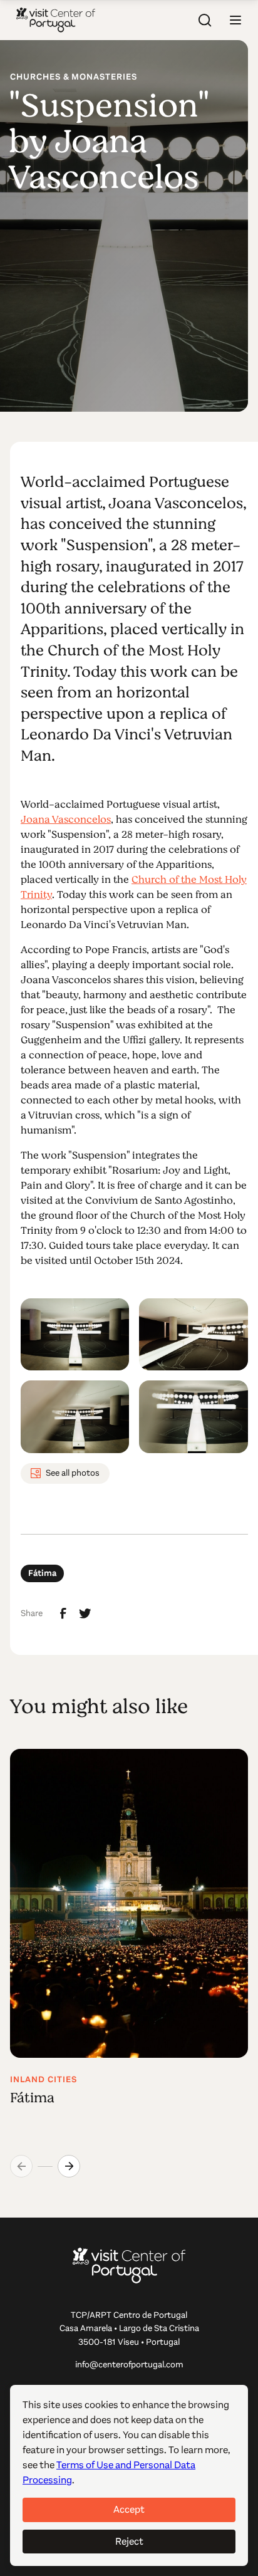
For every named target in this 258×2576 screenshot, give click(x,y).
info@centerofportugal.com (129, 2365)
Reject (129, 2541)
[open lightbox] (75, 1335)
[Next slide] (69, 2166)
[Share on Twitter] (85, 1614)
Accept (129, 2509)
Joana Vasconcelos (66, 820)
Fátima (42, 1573)
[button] (235, 20)
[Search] (205, 20)
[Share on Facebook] (63, 1614)
